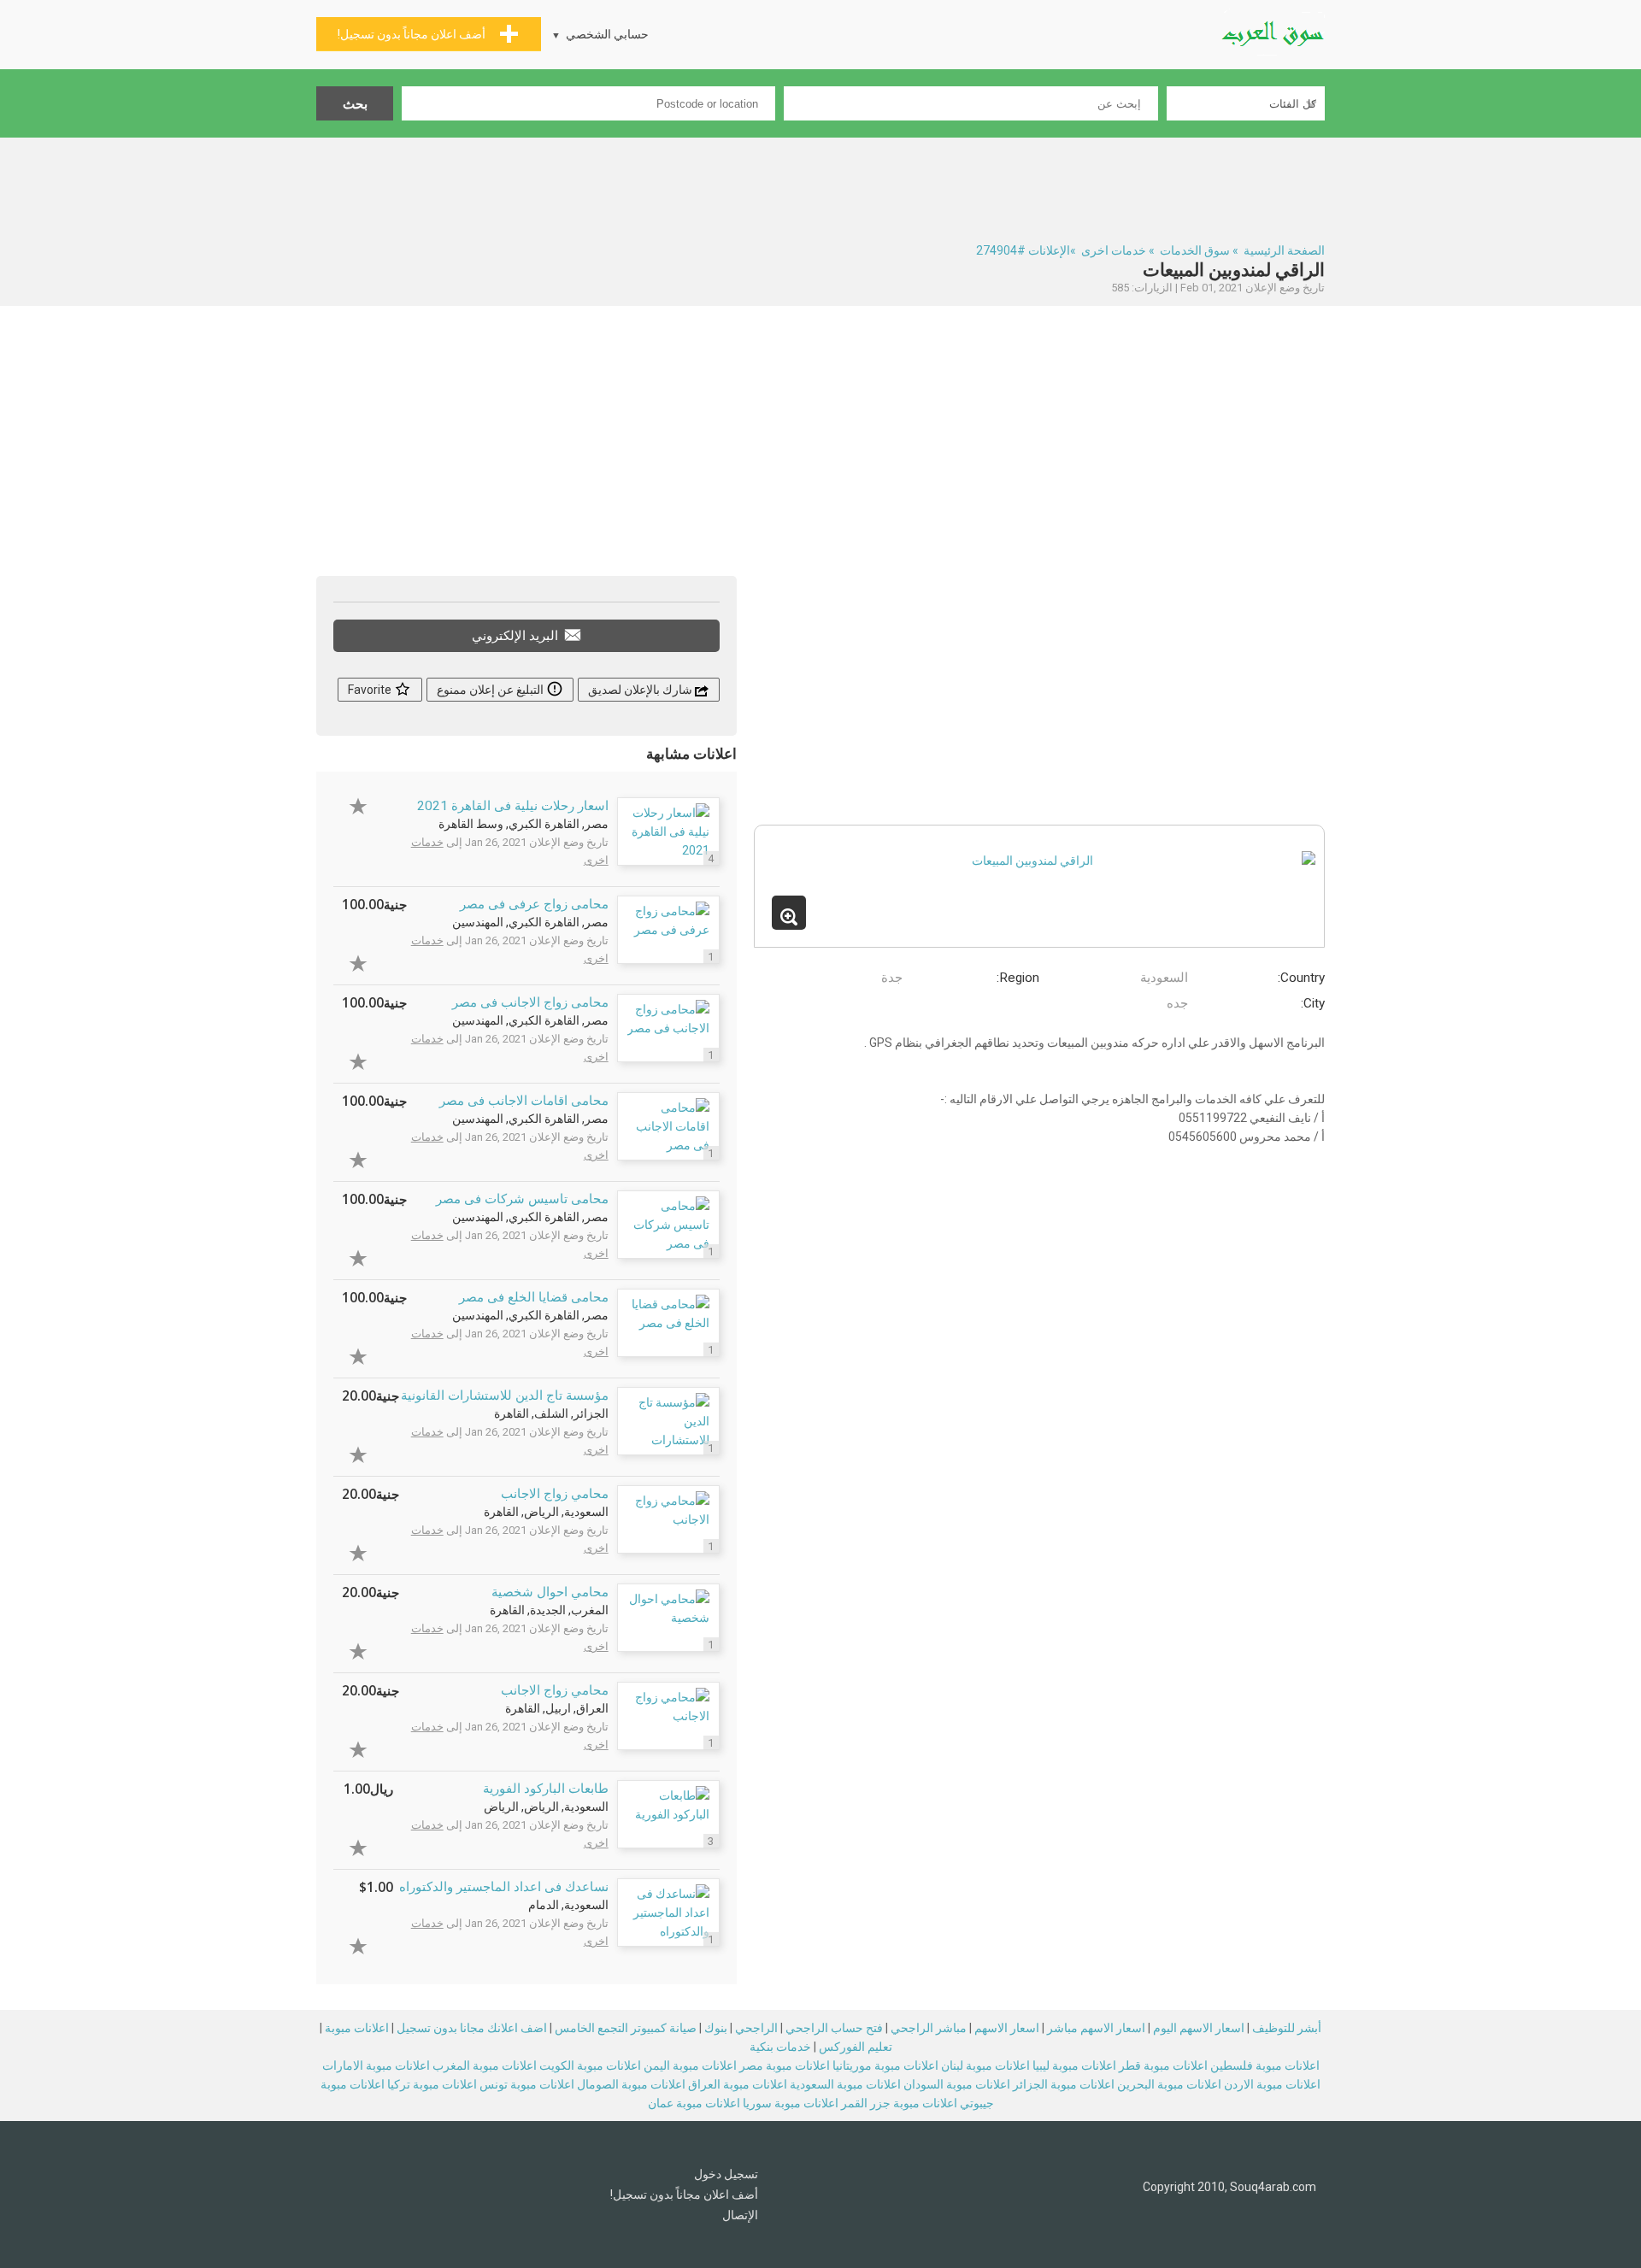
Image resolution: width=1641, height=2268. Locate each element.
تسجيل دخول (726, 2174)
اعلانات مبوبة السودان (957, 2084)
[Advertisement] (820, 185)
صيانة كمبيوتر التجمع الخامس (626, 2028)
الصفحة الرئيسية (1284, 250)
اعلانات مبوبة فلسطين (1265, 2065)
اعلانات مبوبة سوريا (791, 2103)
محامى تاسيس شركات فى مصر (522, 1199)
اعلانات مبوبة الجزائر (1064, 2084)
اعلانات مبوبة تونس (527, 2084)
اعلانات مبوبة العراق (738, 2084)
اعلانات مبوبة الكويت (590, 2065)
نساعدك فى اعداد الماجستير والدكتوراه (504, 1887)
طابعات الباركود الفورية (546, 1789)
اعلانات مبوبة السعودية (845, 2084)
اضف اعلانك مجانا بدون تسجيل (472, 2028)
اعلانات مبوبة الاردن (1272, 2084)
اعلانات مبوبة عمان (694, 2103)
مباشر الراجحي (929, 2028)
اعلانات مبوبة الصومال (631, 2084)
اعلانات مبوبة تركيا (432, 2084)
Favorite (371, 690)
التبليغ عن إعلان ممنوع (491, 690)
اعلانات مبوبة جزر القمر (899, 2103)
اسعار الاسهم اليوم (1199, 2028)
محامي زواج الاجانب (555, 1494)
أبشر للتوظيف (1287, 2028)
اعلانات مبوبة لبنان (985, 2065)
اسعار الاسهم (1007, 2028)
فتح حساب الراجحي (834, 2028)
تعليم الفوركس (856, 2047)
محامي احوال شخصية (550, 1592)
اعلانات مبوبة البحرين (1169, 2084)
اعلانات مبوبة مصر (785, 2065)
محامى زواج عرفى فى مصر (534, 904)
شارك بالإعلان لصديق (641, 690)
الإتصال (740, 2215)
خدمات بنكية (780, 2047)
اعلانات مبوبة (357, 2028)
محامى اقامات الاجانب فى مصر (524, 1101)
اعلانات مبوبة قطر (1163, 2065)
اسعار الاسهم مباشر (1096, 2028)
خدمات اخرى (1114, 250)
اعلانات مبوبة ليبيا (1074, 2065)
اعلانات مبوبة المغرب (485, 2065)
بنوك (716, 2028)
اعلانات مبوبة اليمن (690, 2065)
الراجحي (756, 2028)
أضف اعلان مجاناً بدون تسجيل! (684, 2195)
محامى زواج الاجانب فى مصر (530, 1002)
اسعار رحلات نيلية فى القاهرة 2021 (513, 806)
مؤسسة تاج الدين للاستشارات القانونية (505, 1395)
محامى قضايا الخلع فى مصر (534, 1297)
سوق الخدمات (1195, 250)
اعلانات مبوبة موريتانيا (885, 2065)
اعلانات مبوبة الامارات (376, 2065)
